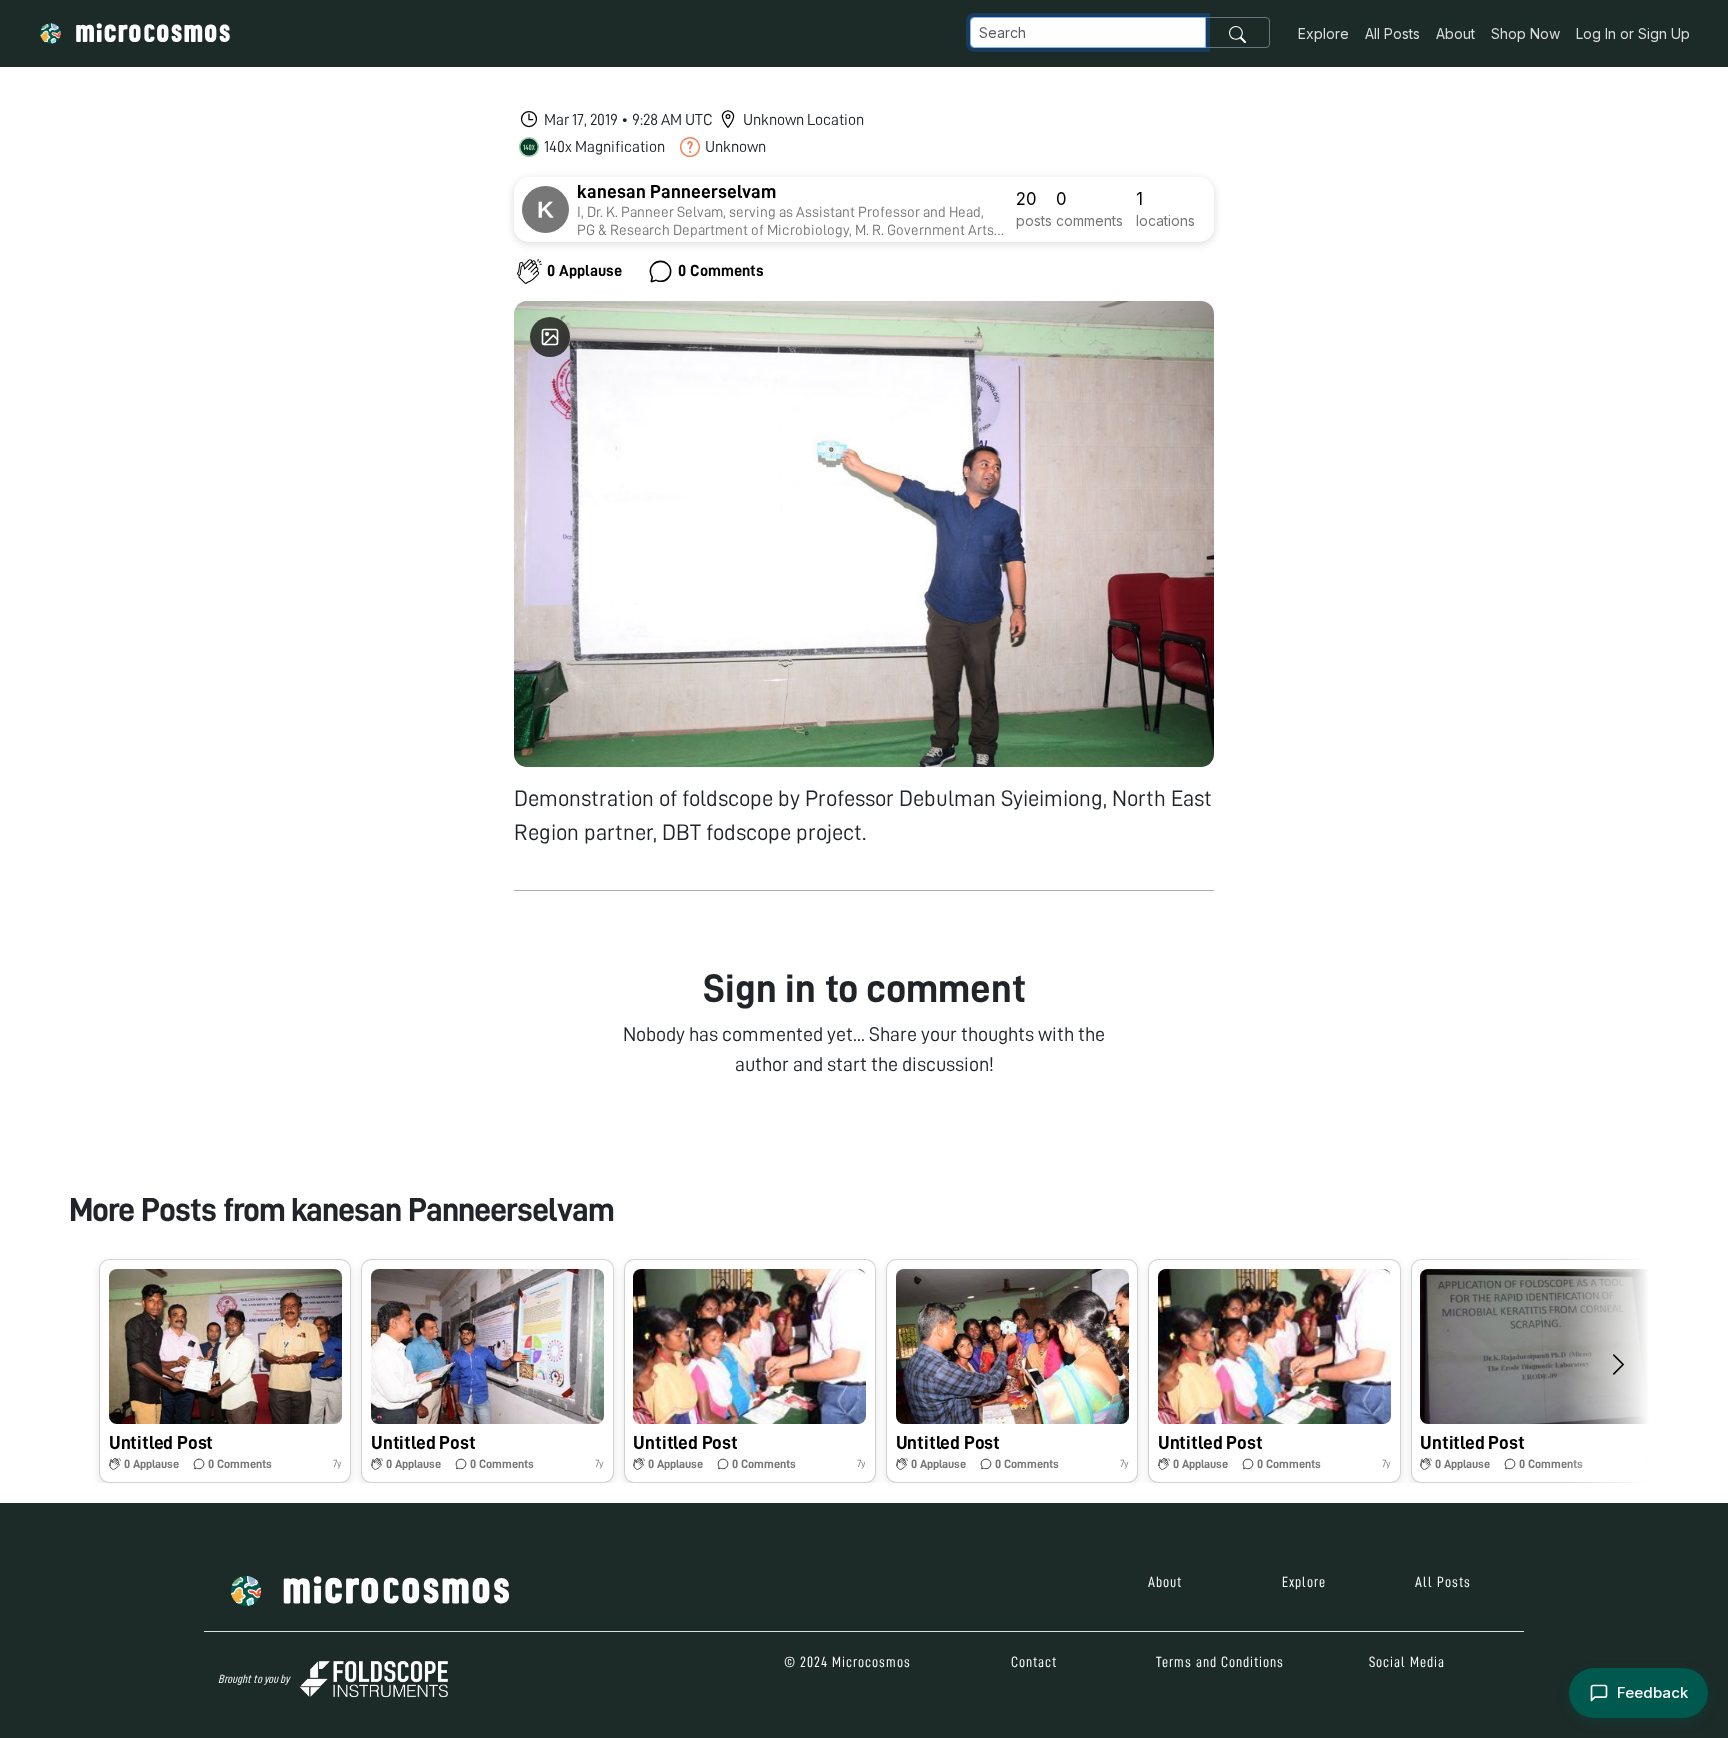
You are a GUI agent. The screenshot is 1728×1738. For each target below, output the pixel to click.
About (1455, 33)
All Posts (1392, 33)
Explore (1323, 33)
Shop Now (1525, 33)
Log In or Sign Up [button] (1633, 33)
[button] (225, 1371)
